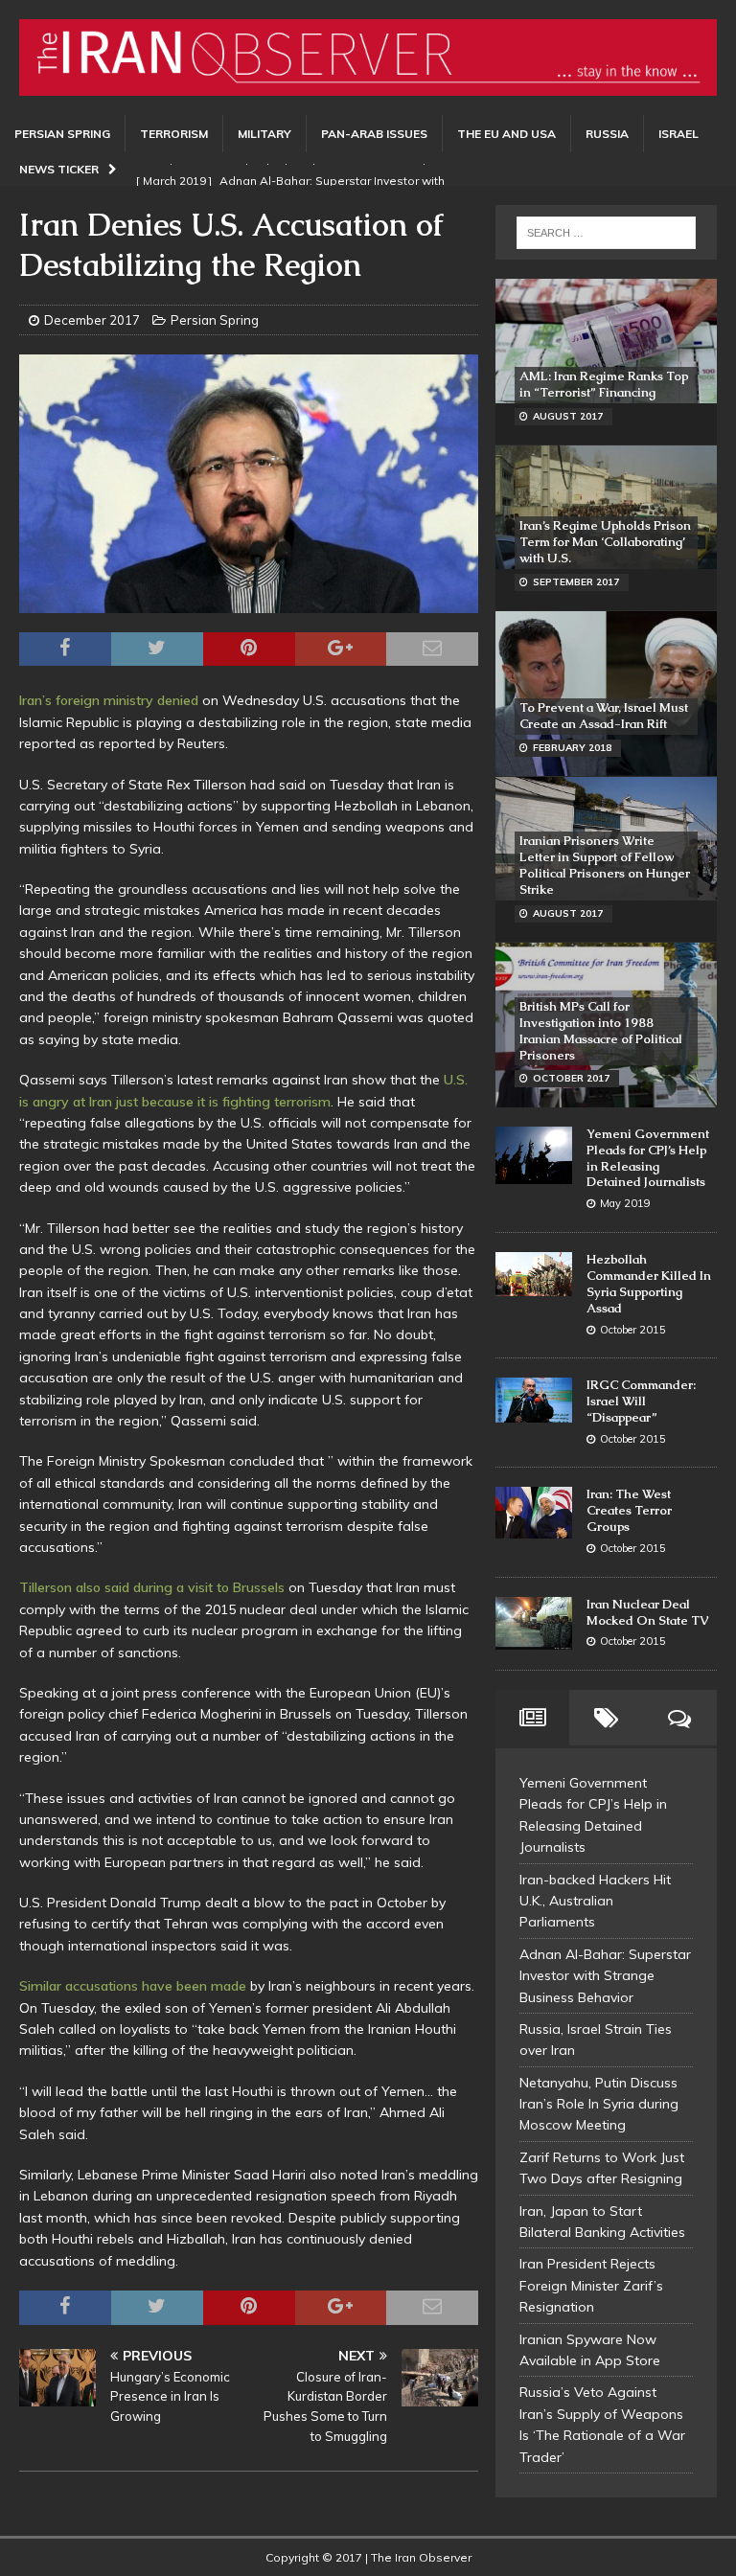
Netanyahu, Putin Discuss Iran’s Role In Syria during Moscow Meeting (599, 2104)
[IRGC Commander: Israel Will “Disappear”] (534, 1400)
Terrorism (174, 134)
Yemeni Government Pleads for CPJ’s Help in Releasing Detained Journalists (648, 1158)
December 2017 (92, 320)
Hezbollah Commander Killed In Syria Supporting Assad (649, 1284)
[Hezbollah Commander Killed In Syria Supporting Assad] (534, 1274)
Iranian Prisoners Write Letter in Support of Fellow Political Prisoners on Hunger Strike (605, 865)
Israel (678, 134)
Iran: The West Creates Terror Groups (629, 1510)
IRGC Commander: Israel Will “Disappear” (641, 1401)
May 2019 (625, 1203)
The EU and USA (506, 134)
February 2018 (572, 748)
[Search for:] (606, 233)
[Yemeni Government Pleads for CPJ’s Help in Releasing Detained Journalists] (534, 1155)
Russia (607, 134)
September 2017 (576, 582)
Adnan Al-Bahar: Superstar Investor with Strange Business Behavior (605, 1976)
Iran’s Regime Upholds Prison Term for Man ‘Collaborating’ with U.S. (605, 542)
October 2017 (571, 1078)
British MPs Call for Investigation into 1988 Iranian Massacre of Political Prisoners (601, 1031)
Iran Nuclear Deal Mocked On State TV (647, 1612)
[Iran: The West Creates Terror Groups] (534, 1512)
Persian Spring (62, 134)
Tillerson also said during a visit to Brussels (152, 1587)
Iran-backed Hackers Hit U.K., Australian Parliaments (595, 1901)
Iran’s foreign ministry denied (109, 700)
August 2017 (568, 416)
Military (264, 134)
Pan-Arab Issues (374, 134)
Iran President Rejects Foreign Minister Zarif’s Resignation (591, 2285)
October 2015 (633, 1330)
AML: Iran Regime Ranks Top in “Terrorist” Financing (604, 384)
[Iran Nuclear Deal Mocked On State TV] (534, 1624)
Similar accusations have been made (133, 1986)
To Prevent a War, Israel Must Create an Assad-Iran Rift (604, 716)
